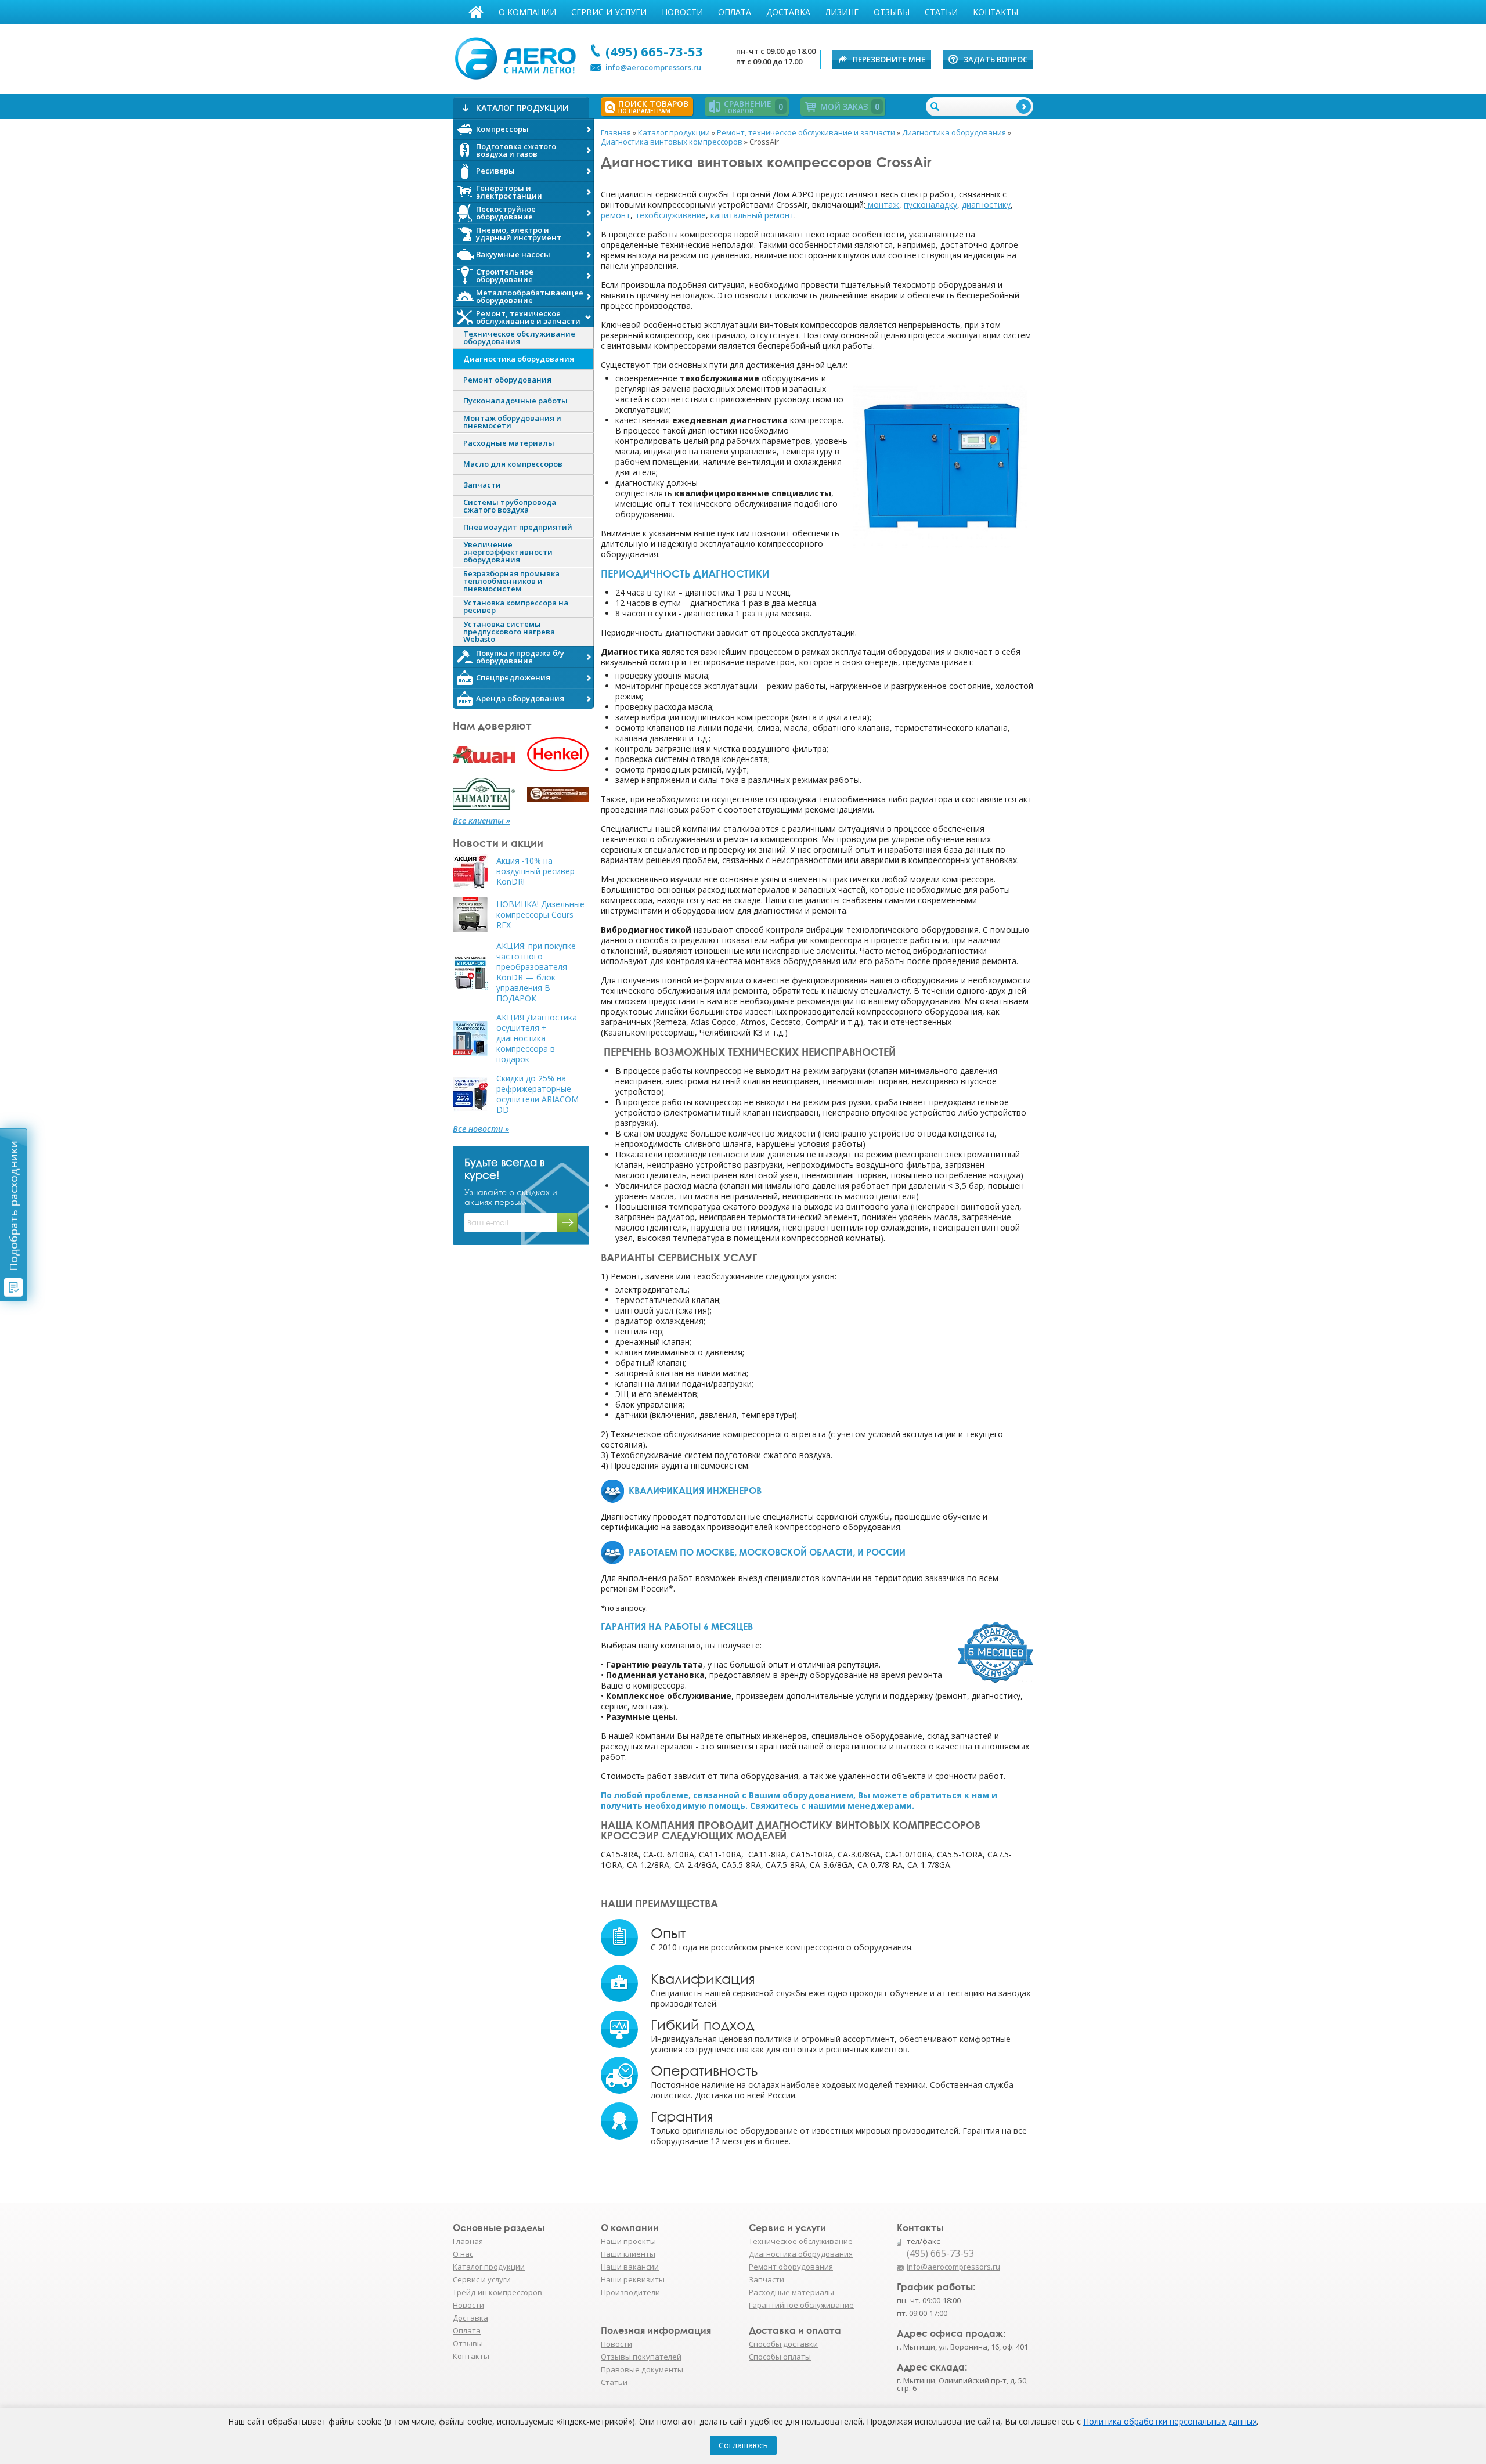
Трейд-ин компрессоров (497, 2292)
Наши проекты (628, 2241)
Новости (682, 12)
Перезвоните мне (889, 59)
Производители (630, 2292)
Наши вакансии (630, 2267)
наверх (1058, 2272)
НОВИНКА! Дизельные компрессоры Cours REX (540, 915)
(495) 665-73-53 (654, 51)
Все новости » (481, 1129)
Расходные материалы (791, 2292)
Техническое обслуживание (801, 2241)
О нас (463, 2254)
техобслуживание (670, 215)
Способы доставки (783, 2344)
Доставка (788, 12)
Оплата (735, 12)
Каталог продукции (489, 2267)
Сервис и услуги (609, 12)
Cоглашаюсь (743, 2445)
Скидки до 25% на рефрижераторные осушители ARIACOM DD (538, 1094)
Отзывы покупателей (641, 2357)
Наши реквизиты (633, 2279)
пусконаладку (930, 205)
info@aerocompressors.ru (653, 67)
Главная (476, 12)
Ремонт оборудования (791, 2267)
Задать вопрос (996, 59)
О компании (527, 12)
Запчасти (767, 2279)
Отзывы (892, 12)
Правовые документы (642, 2369)
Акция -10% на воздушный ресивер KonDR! (535, 871)
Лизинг (842, 12)
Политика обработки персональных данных (1170, 2421)
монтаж (882, 205)
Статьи (941, 12)
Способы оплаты (780, 2357)
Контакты (996, 12)
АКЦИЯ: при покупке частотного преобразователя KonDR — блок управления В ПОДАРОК (536, 972)
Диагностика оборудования (801, 2254)
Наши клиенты (628, 2254)
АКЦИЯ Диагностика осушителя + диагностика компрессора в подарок (537, 1038)
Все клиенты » (481, 821)
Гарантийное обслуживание (801, 2305)
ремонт (616, 215)
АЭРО (518, 57)
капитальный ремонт (752, 215)
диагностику (986, 205)
